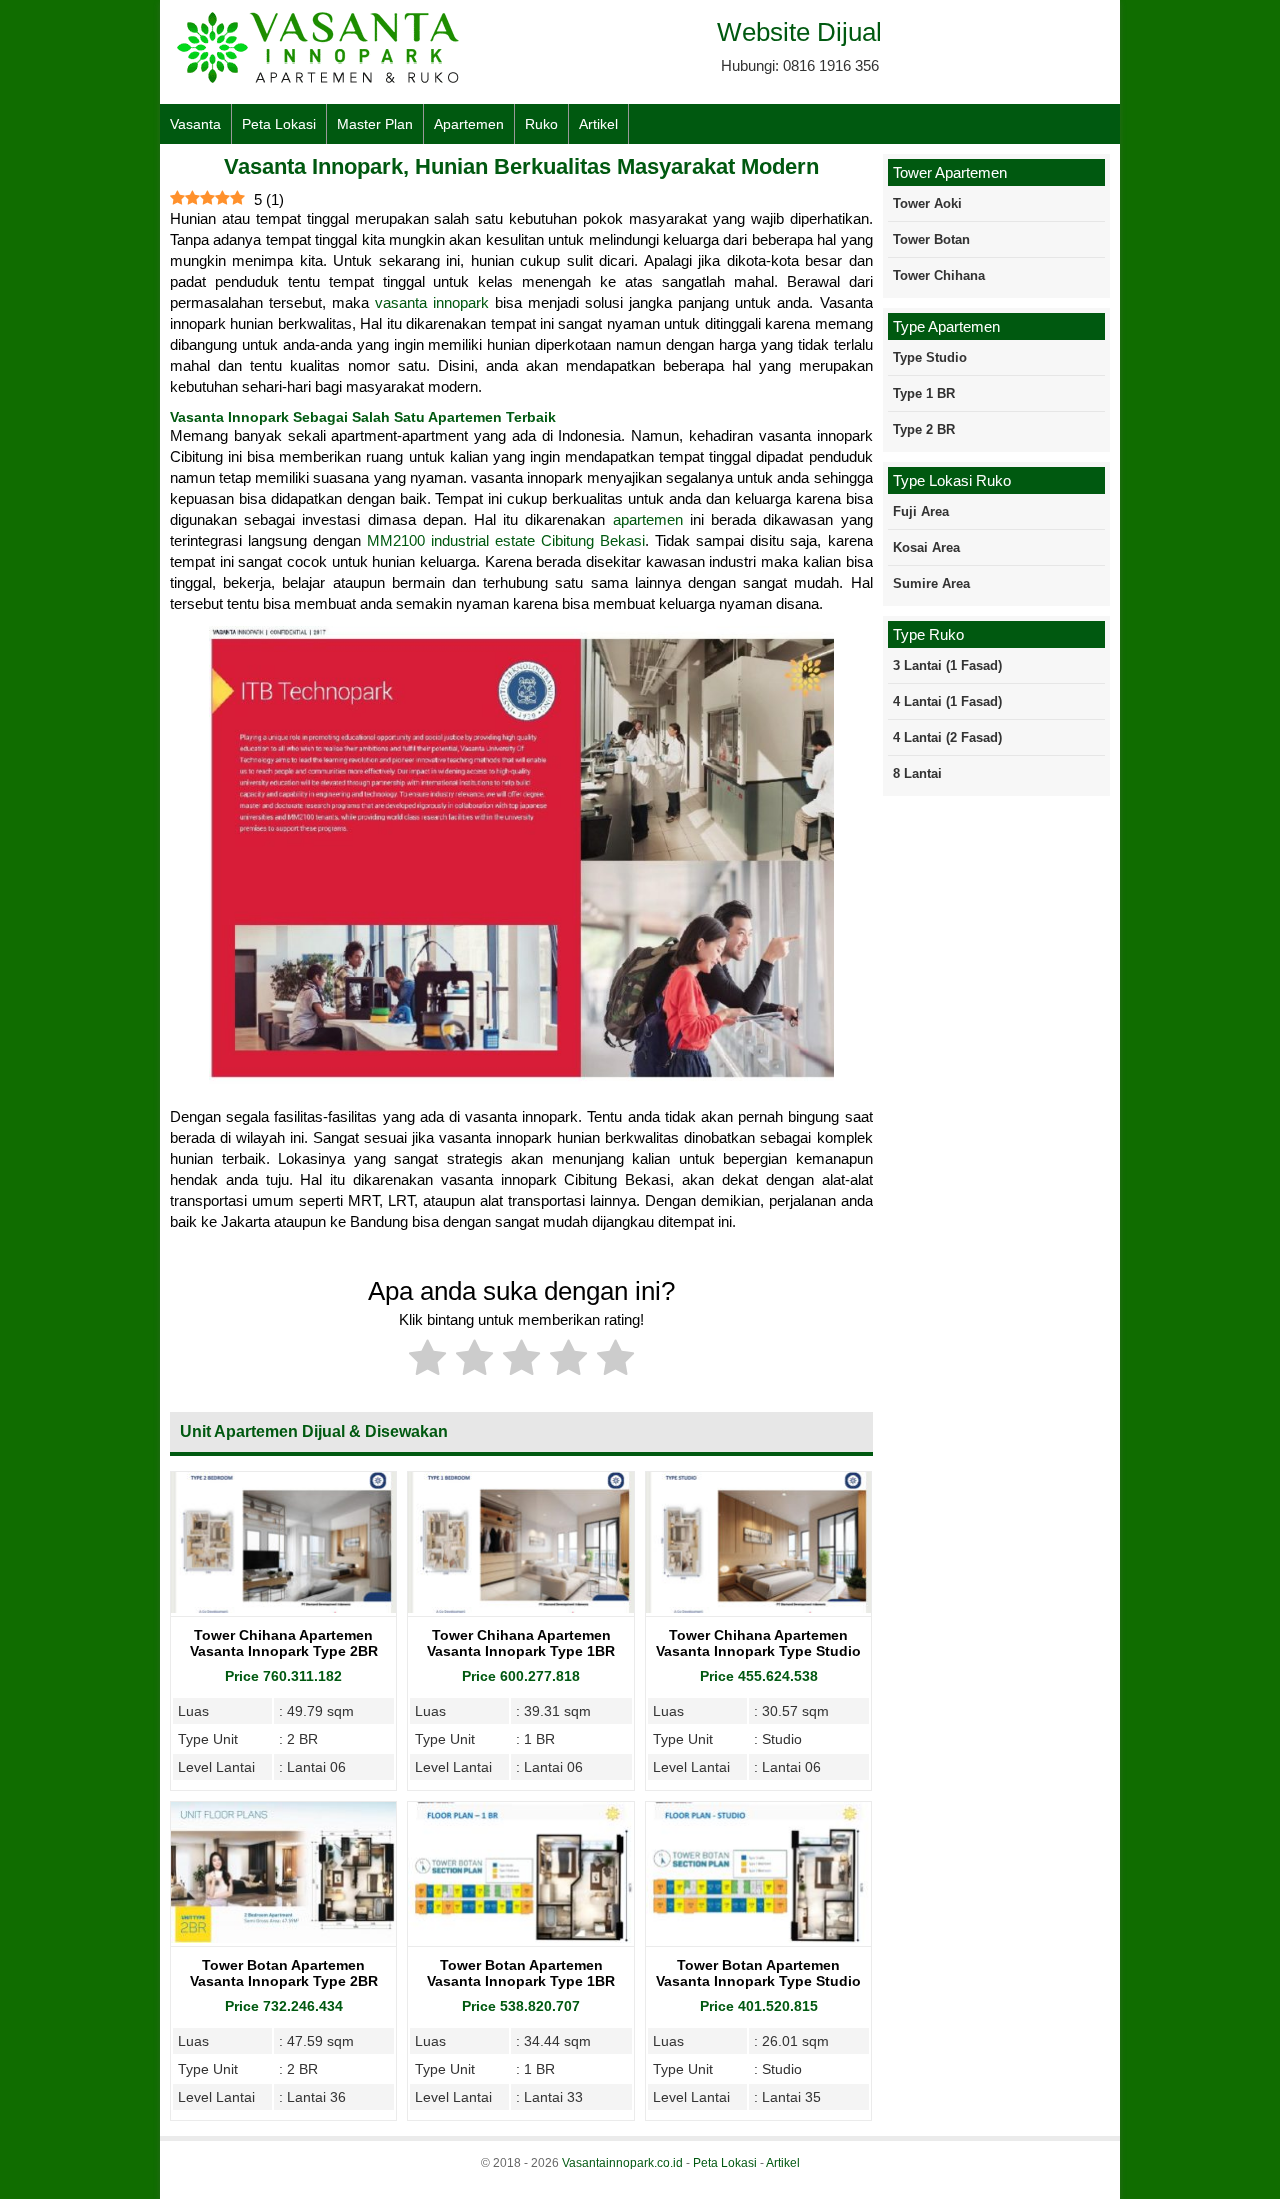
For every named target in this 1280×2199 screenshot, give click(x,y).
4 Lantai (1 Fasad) (947, 701)
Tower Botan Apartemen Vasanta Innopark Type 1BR (521, 1973)
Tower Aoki (927, 203)
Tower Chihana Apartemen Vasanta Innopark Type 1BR (521, 1643)
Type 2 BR (924, 429)
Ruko (541, 124)
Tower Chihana (939, 275)
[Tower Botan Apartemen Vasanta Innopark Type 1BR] (520, 1937)
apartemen (648, 519)
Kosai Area (926, 547)
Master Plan (375, 124)
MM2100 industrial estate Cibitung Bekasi (506, 540)
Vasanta (195, 124)
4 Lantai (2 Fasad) (947, 737)
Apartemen (469, 124)
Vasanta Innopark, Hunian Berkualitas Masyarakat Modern (521, 166)
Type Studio (930, 357)
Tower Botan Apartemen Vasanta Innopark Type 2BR (284, 1973)
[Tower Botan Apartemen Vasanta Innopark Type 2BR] (283, 1937)
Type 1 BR (924, 393)
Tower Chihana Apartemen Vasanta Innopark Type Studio (758, 1643)
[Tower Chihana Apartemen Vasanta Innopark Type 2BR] (283, 1607)
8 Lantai (917, 773)
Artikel (598, 124)
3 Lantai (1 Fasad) (947, 665)
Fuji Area (921, 511)
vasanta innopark (432, 302)
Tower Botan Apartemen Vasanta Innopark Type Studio (758, 1973)
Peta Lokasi (279, 124)
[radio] (427, 1361)
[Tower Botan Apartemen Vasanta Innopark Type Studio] (758, 1937)
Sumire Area (931, 583)
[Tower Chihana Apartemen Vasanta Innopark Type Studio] (758, 1607)
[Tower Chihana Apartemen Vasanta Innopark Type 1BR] (520, 1607)
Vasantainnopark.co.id (622, 2163)
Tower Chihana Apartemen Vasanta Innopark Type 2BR (284, 1643)
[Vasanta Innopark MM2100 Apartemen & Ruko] (320, 80)
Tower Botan (931, 239)
